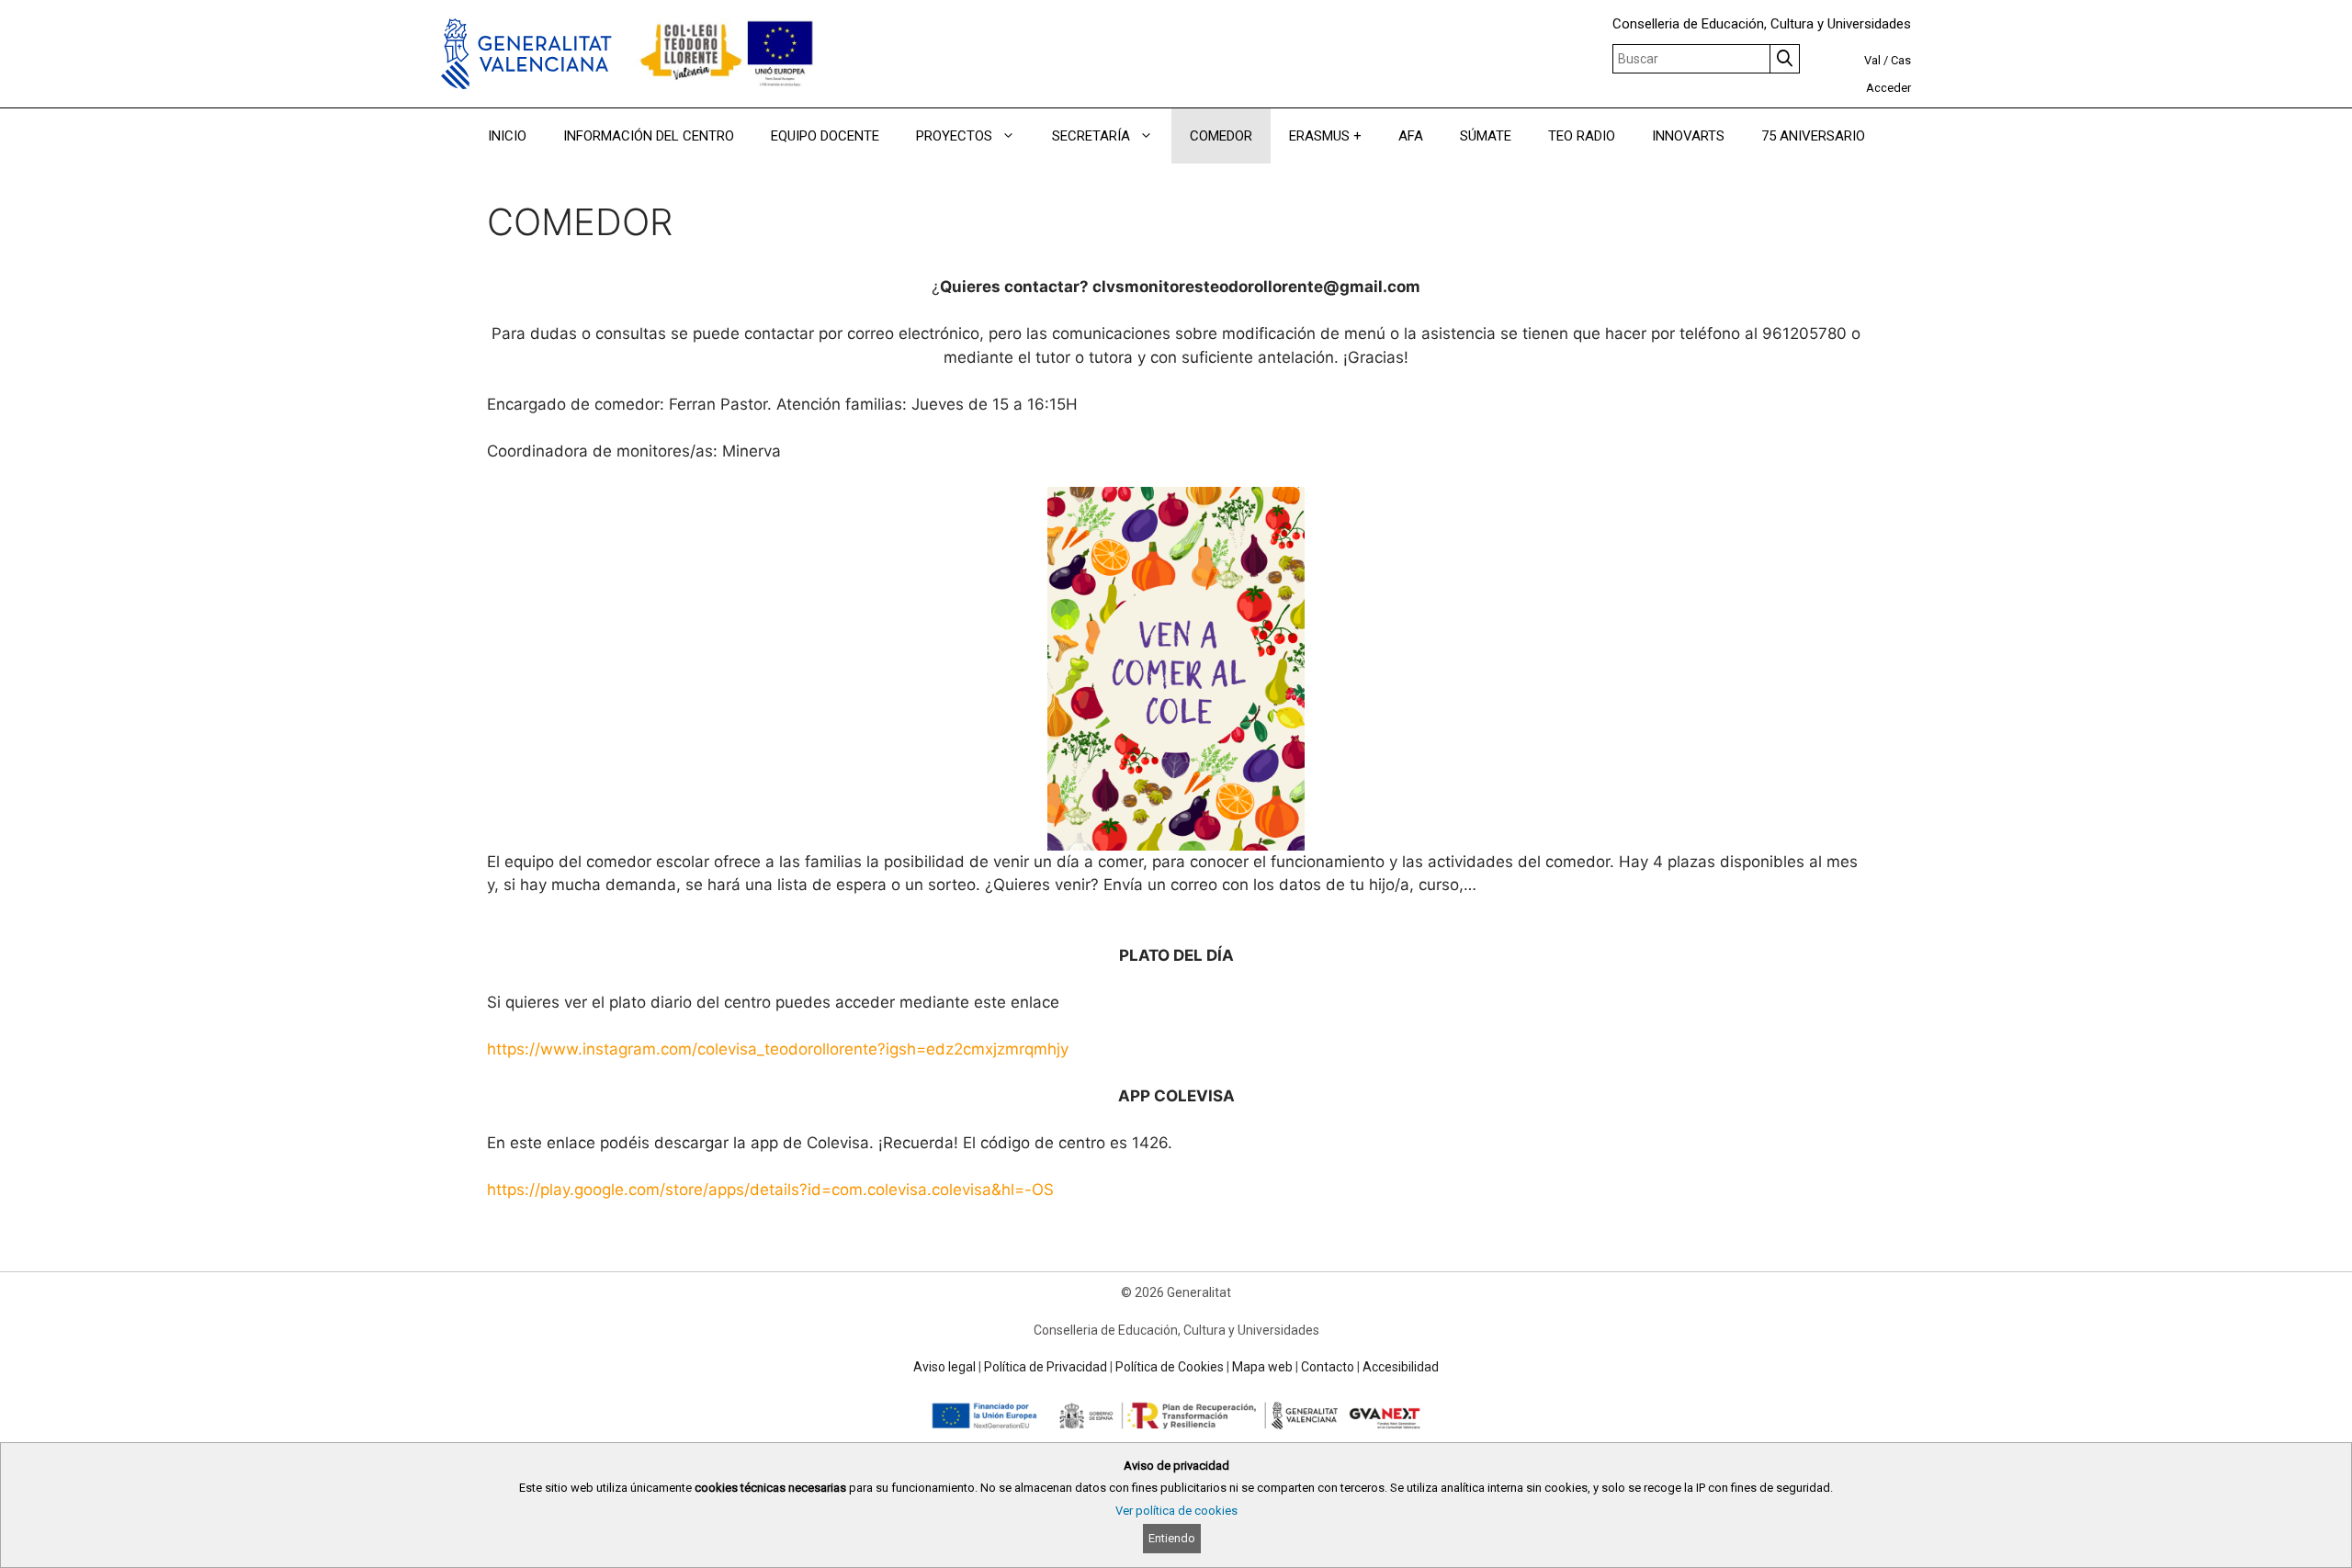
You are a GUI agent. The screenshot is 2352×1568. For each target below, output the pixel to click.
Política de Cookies (1170, 1367)
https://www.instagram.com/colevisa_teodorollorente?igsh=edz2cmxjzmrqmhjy (778, 1049)
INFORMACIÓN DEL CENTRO (649, 136)
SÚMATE (1486, 136)
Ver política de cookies (1176, 1511)
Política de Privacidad (1046, 1367)
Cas (1901, 60)
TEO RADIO (1582, 136)
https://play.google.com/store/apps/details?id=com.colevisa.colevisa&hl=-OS (770, 1190)
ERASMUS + (1325, 136)
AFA (1411, 136)
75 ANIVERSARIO (1813, 136)
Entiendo (1172, 1538)
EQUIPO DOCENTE (825, 136)
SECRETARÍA (1091, 136)
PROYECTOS (954, 136)
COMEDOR (1221, 136)
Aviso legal (944, 1367)
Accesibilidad (1401, 1367)
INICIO (507, 136)
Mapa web (1262, 1367)
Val (1872, 60)
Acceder (1888, 88)
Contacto (1328, 1367)
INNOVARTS (1688, 136)
